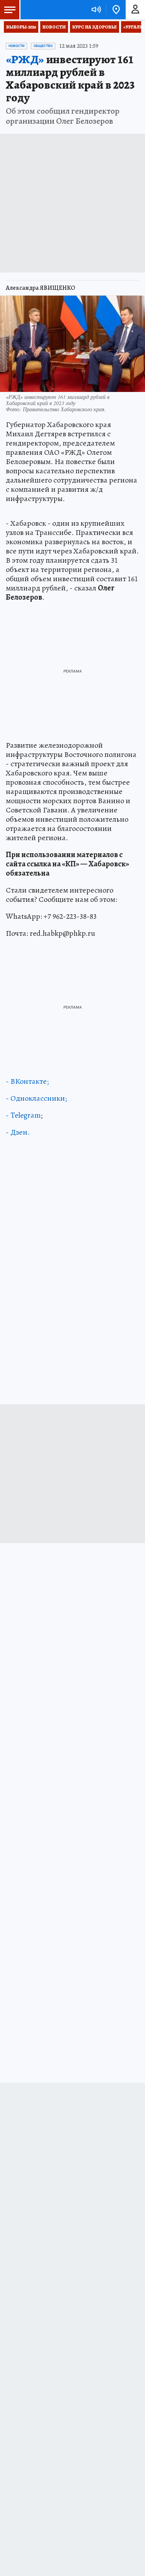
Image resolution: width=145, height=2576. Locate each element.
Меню (10, 10)
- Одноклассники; (36, 1098)
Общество (43, 46)
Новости (54, 27)
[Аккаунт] (135, 10)
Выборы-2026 (21, 27)
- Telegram (23, 1115)
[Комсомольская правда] (46, 10)
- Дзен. (18, 1132)
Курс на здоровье (95, 27)
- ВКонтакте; (27, 1081)
